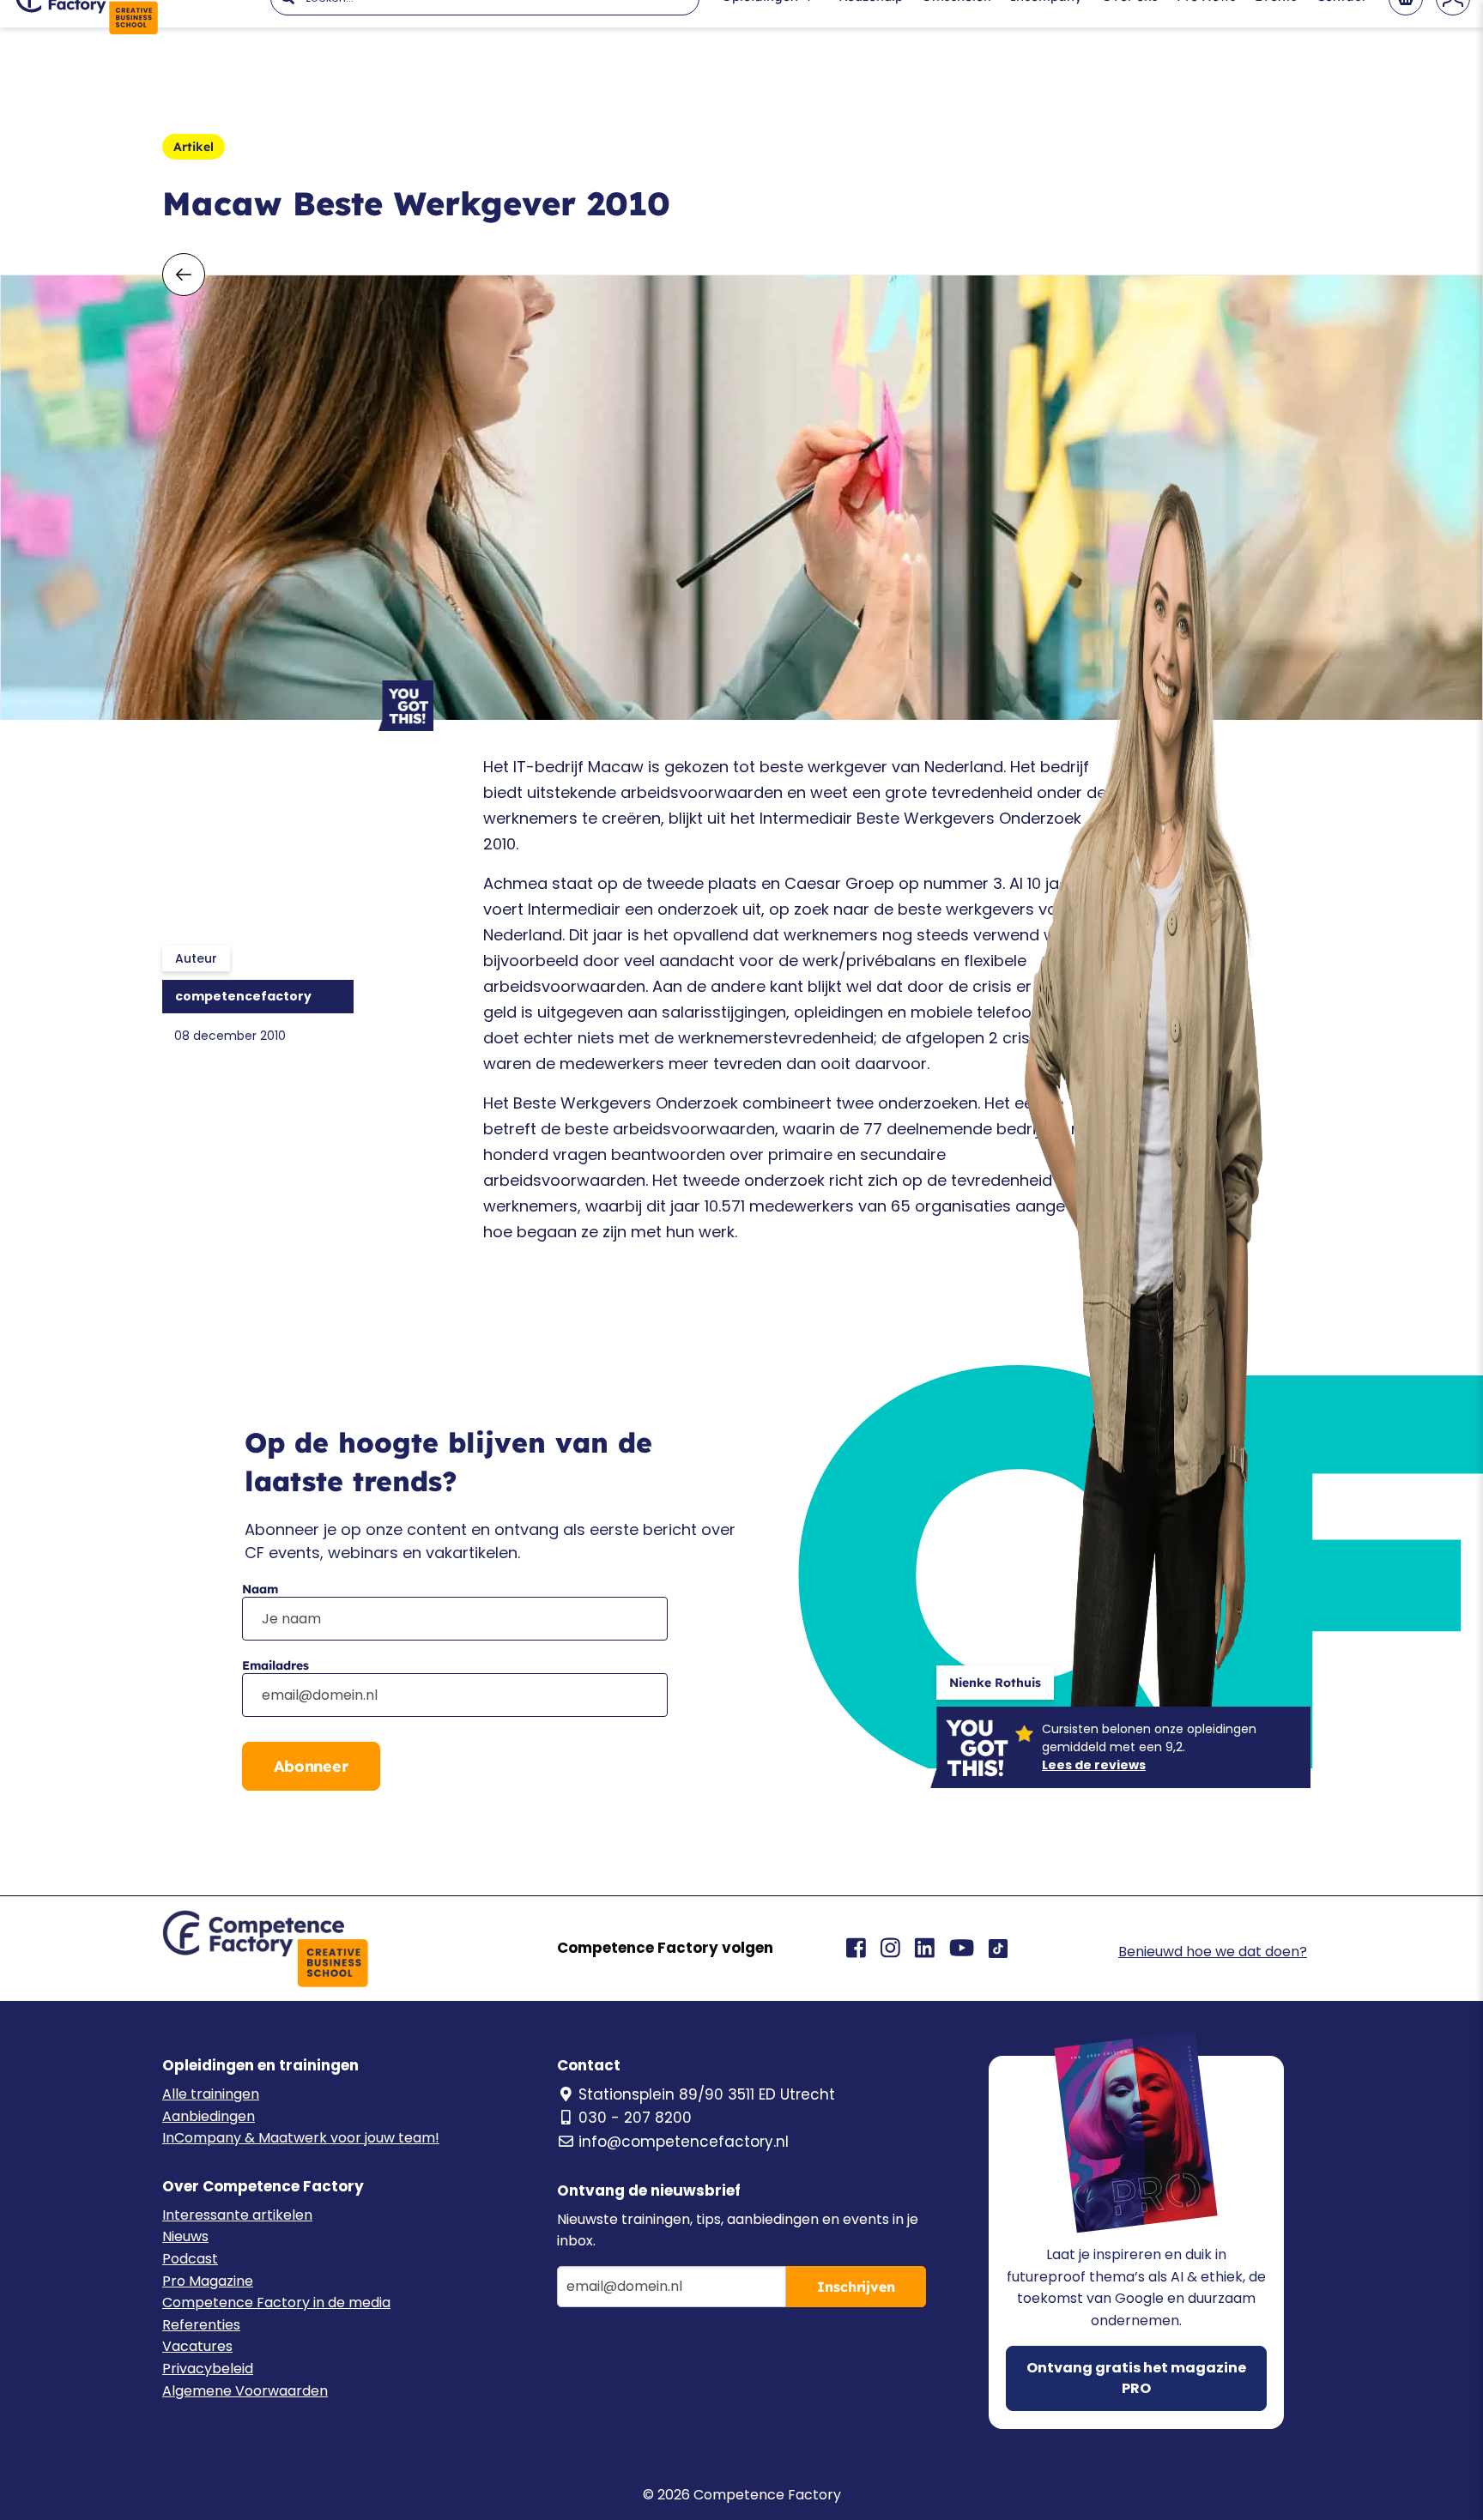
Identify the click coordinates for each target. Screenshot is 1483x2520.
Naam (260, 1589)
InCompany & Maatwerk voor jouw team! (301, 2138)
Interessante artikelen (237, 2215)
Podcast (190, 2259)
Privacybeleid (208, 2369)
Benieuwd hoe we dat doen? (1213, 1952)
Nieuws (185, 2236)
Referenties (201, 2325)
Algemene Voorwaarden (245, 2391)
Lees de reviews (1094, 1765)
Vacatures (197, 2346)
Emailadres (275, 1665)
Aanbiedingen (209, 2116)
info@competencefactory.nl (684, 2142)
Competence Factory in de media (276, 2302)
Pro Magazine (208, 2281)
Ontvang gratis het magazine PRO (1136, 2378)
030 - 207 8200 (635, 2118)
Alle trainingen (211, 2094)
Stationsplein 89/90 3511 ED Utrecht (707, 2094)
